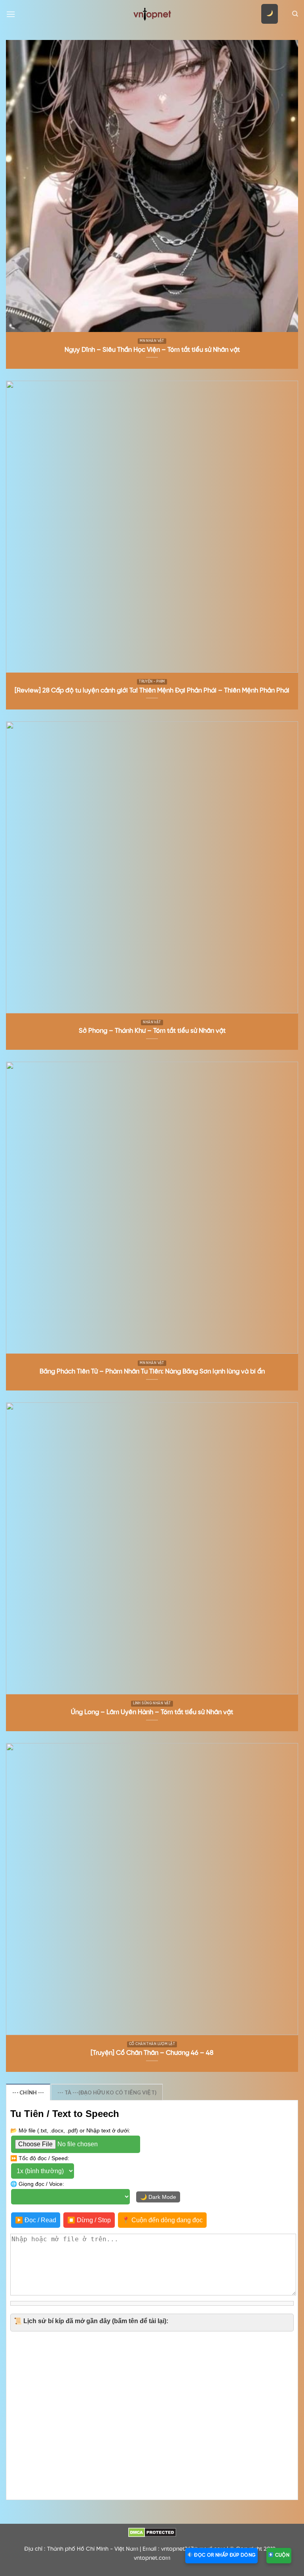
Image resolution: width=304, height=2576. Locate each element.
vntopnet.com (152, 2558)
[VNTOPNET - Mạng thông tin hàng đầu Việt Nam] (152, 14)
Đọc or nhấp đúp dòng (224, 2555)
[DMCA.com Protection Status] (152, 2532)
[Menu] (11, 14)
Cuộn (281, 2555)
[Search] (295, 14)
